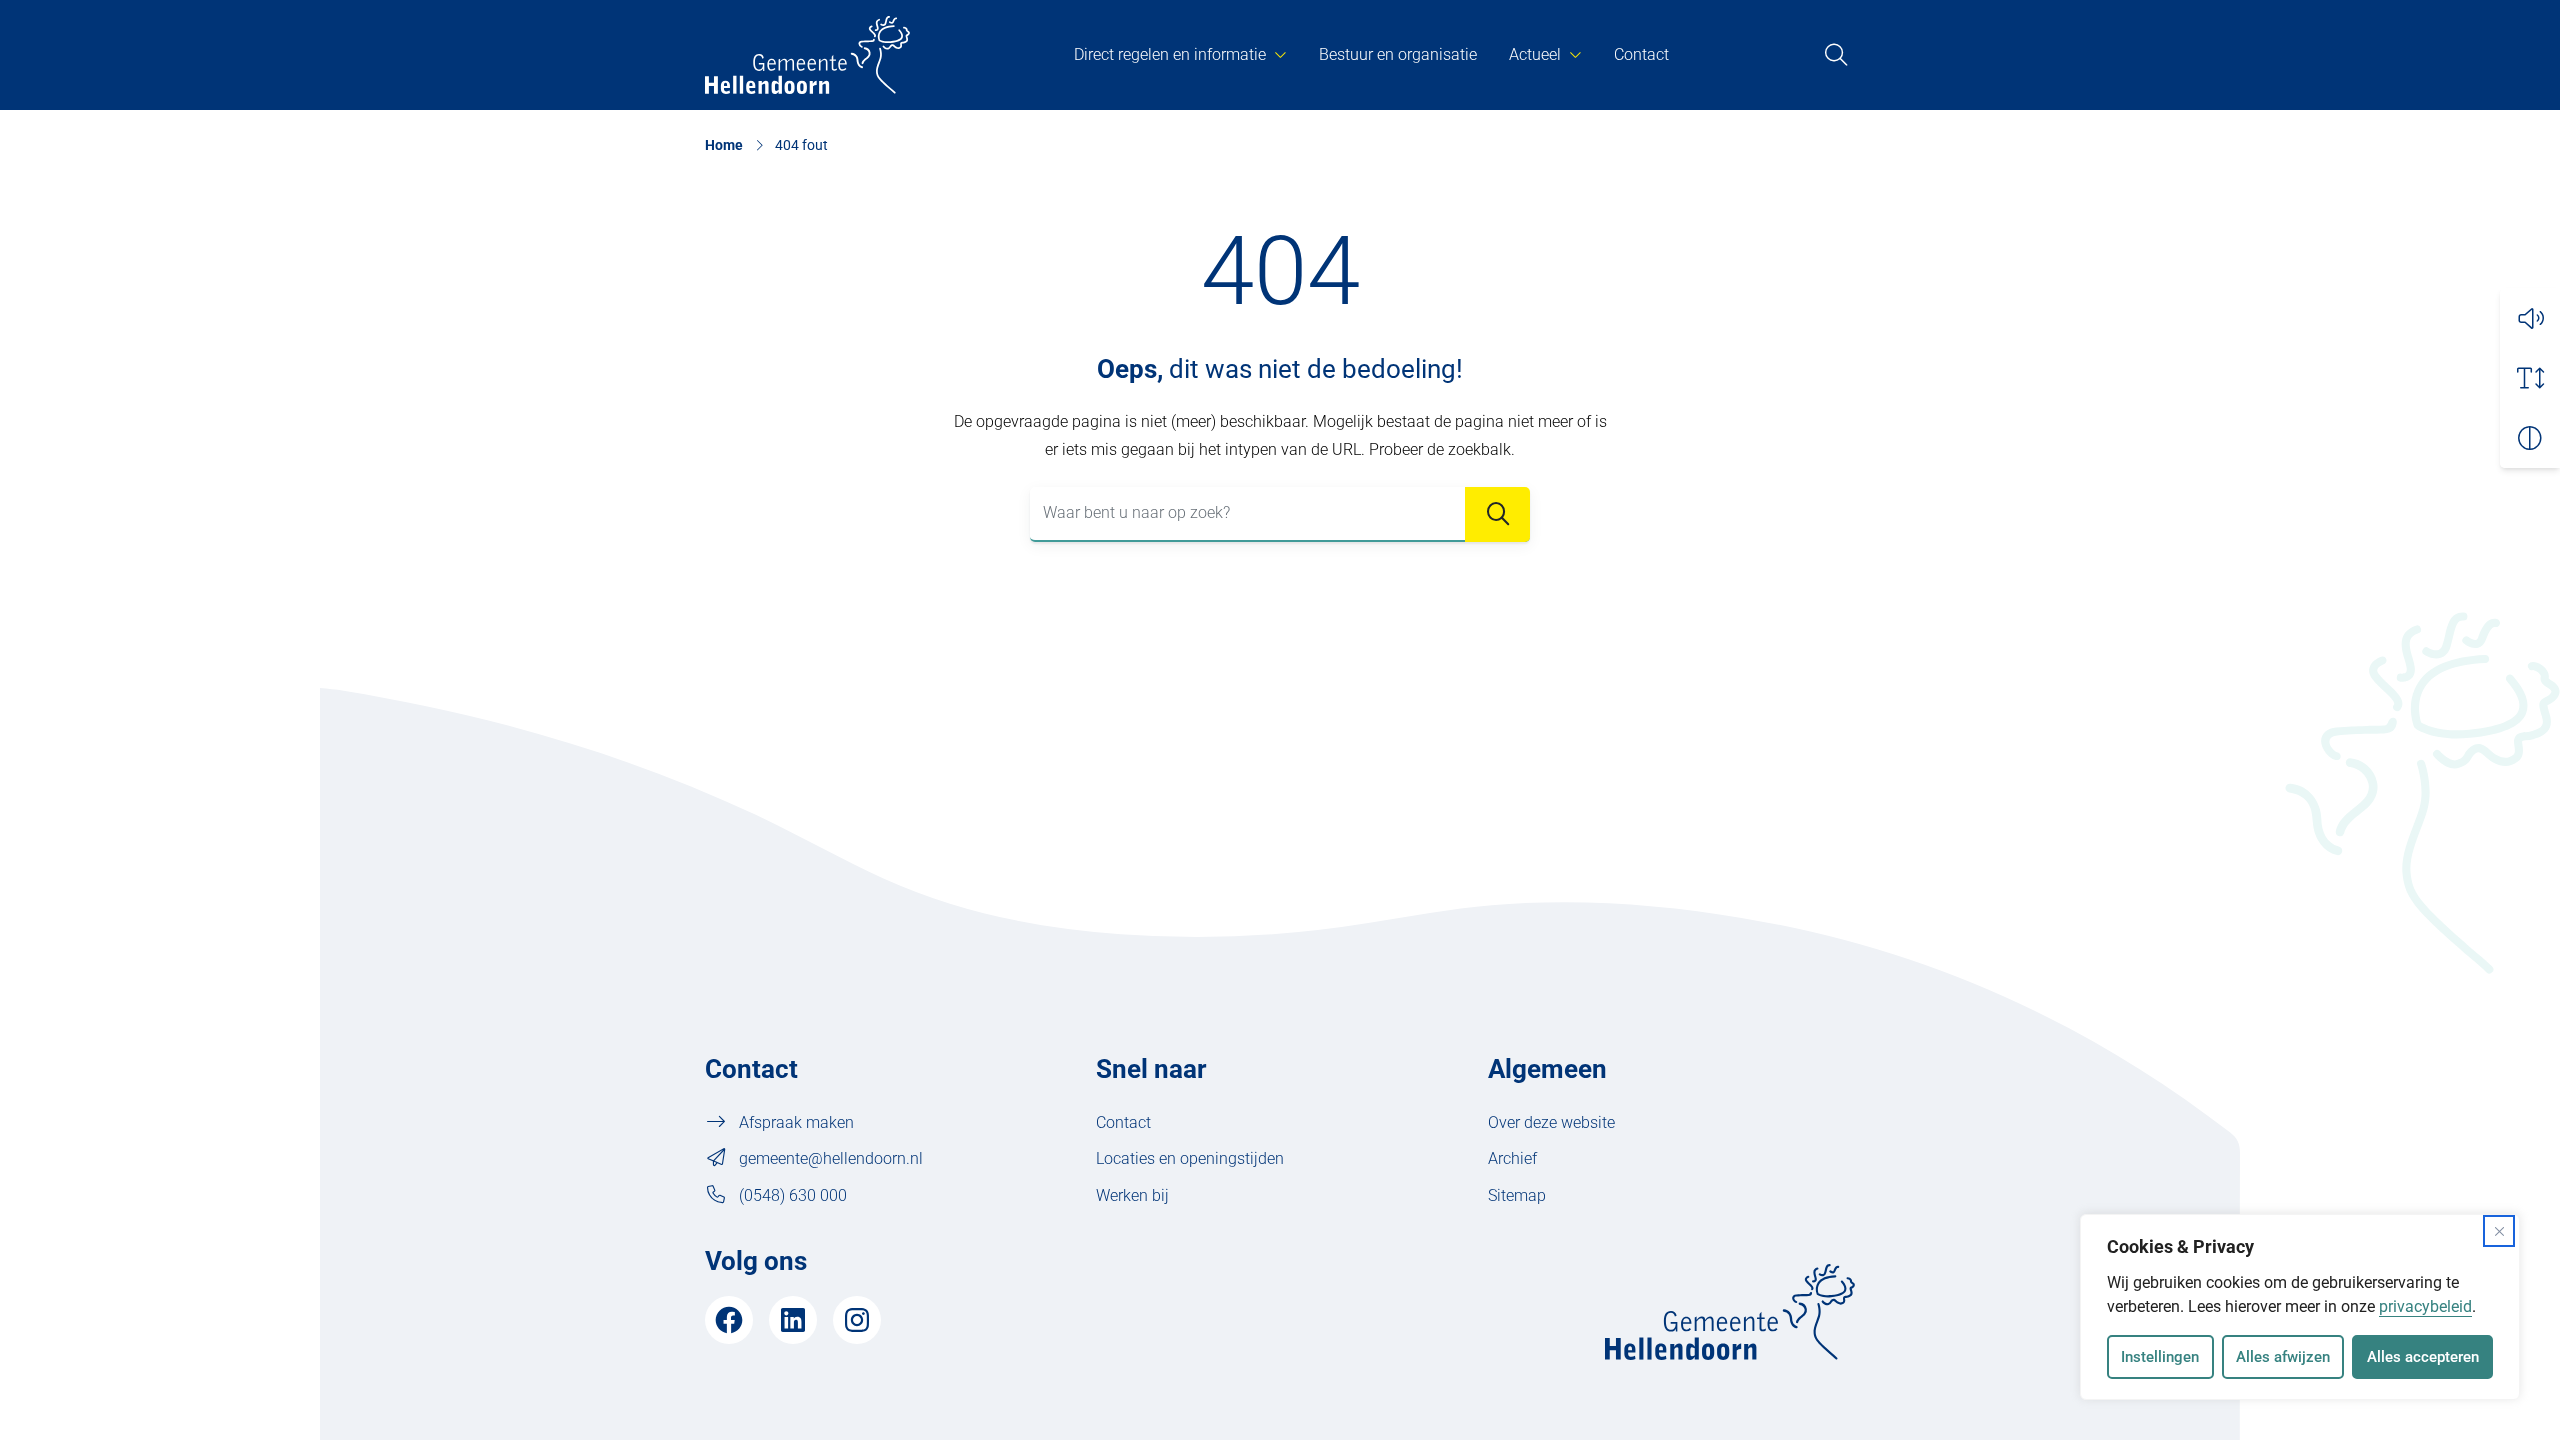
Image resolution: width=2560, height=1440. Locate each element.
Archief (1512, 1158)
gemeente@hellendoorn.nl (831, 1158)
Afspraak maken (796, 1122)
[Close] (2499, 1231)
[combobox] (1280, 514)
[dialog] (2300, 1307)
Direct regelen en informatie (1170, 54)
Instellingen (2160, 1357)
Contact (1641, 54)
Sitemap (1517, 1195)
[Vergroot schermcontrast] (2530, 438)
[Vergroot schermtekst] (2530, 378)
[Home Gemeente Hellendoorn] (807, 55)
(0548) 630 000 (793, 1195)
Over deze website (1551, 1122)
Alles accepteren (2423, 1357)
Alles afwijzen (2283, 1357)
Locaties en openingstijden (1190, 1158)
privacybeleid (2425, 1306)
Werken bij (1132, 1195)
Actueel (1535, 54)
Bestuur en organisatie (1398, 54)
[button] (2530, 318)
